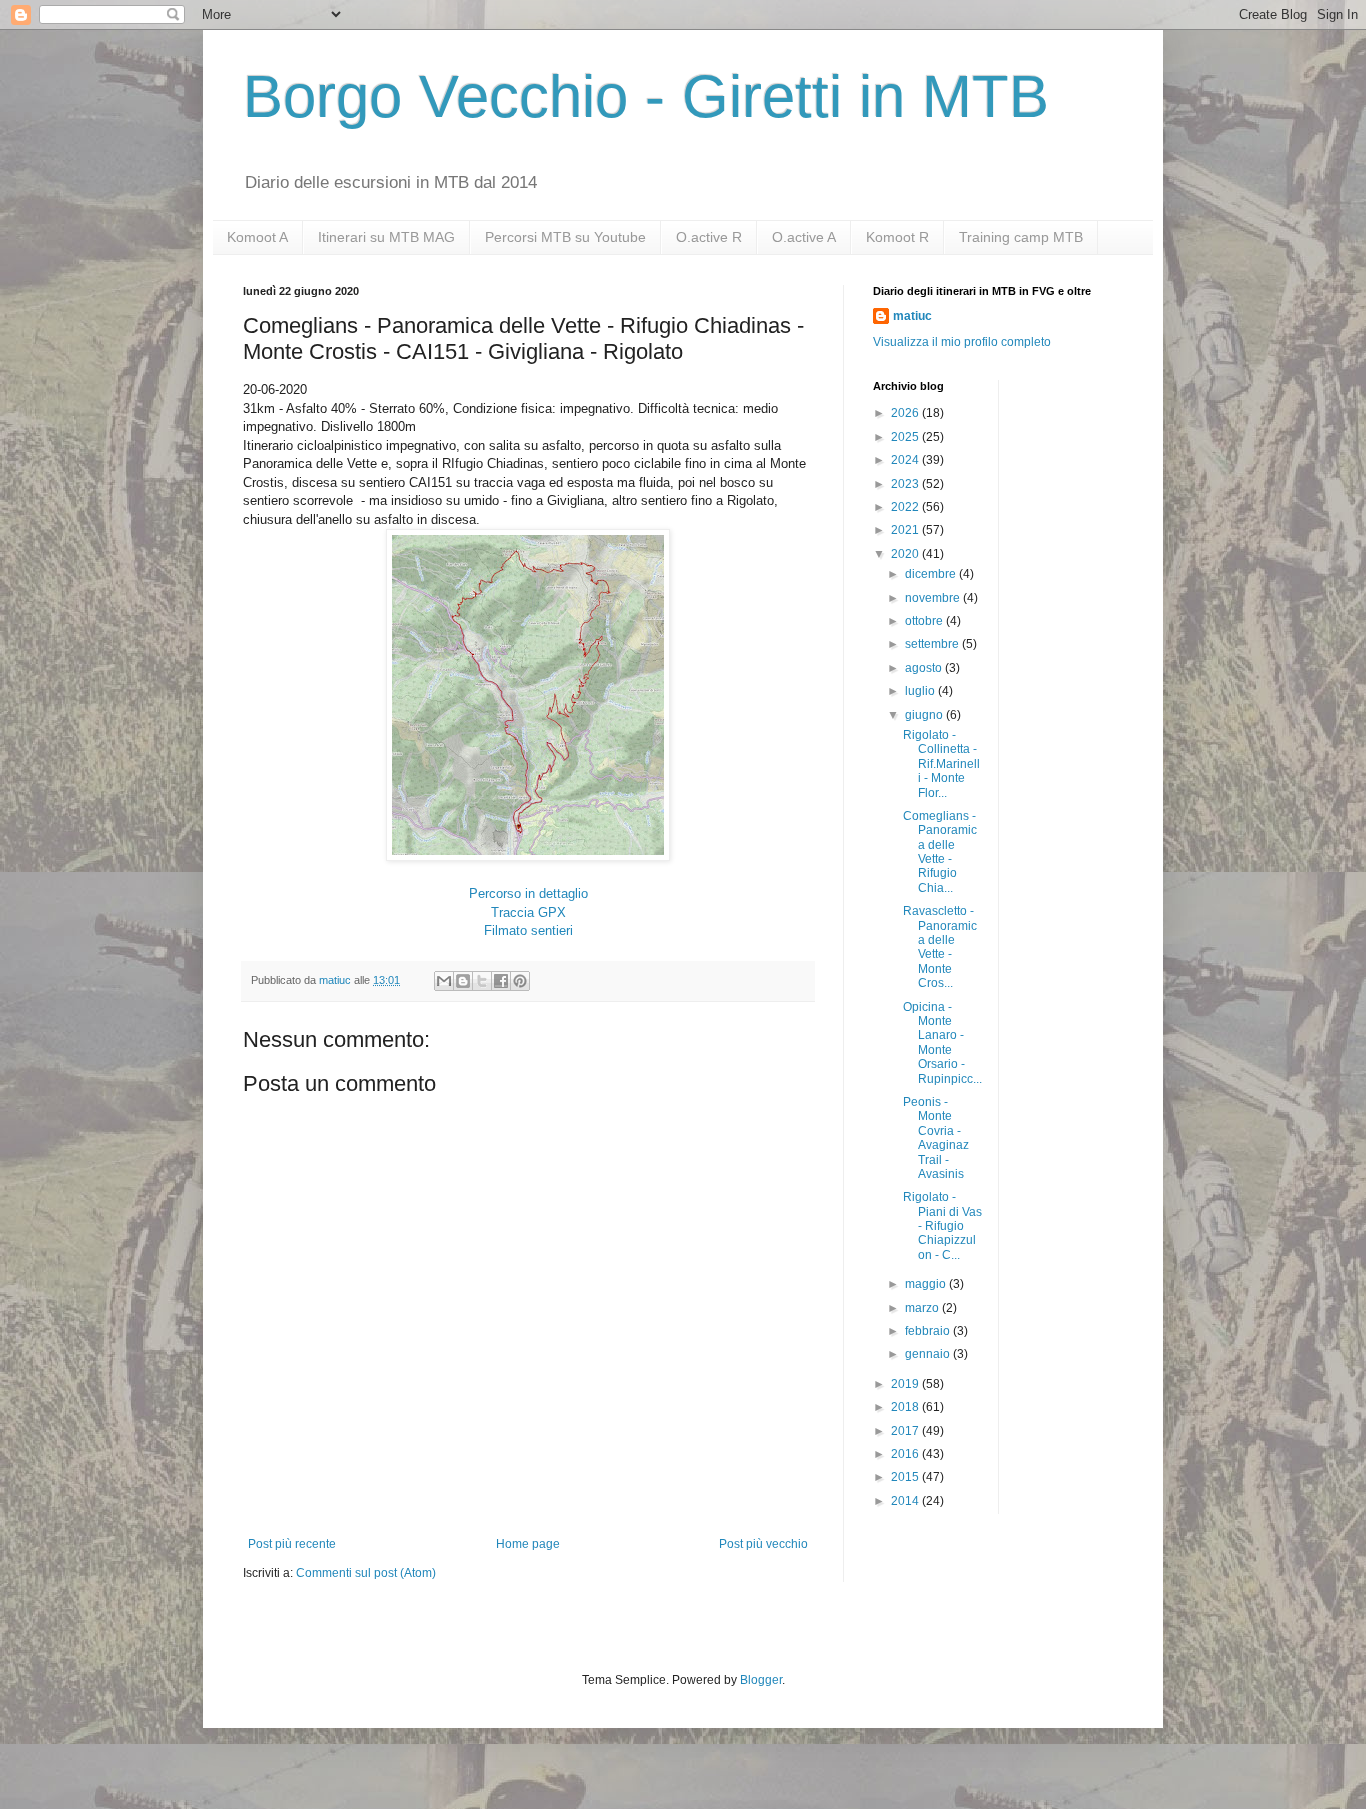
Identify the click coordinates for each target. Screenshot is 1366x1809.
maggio (927, 1284)
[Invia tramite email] (444, 981)
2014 (906, 1501)
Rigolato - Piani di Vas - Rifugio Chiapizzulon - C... (942, 1226)
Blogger (761, 1680)
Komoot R (897, 237)
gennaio (929, 1354)
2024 (906, 460)
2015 (906, 1477)
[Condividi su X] (482, 981)
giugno (925, 715)
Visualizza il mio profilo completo (962, 342)
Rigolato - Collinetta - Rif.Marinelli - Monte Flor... (941, 764)
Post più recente (292, 1544)
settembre (933, 644)
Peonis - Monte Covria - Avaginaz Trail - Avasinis (936, 1138)
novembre (934, 598)
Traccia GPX (528, 912)
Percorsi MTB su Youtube (565, 237)
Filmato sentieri (528, 930)
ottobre (925, 621)
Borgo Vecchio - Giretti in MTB (646, 96)
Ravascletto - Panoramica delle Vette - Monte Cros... (940, 947)
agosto (925, 668)
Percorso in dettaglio (528, 893)
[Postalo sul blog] (463, 981)
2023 (906, 484)
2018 (906, 1407)
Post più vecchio (763, 1544)
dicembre (932, 574)
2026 (906, 413)
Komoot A (257, 237)
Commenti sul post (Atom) (366, 1573)
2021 (906, 530)
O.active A (804, 237)
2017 (906, 1431)
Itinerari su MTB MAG (386, 237)
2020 (906, 554)
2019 (906, 1384)
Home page (528, 1544)
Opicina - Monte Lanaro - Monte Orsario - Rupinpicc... (942, 1043)
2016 (906, 1454)
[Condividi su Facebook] (501, 981)
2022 (906, 507)
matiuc (912, 316)
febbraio (929, 1331)
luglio (921, 691)
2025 (906, 437)
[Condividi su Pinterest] (520, 981)
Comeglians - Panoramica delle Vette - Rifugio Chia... (940, 852)
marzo (923, 1308)
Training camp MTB (1021, 237)
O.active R (709, 237)
